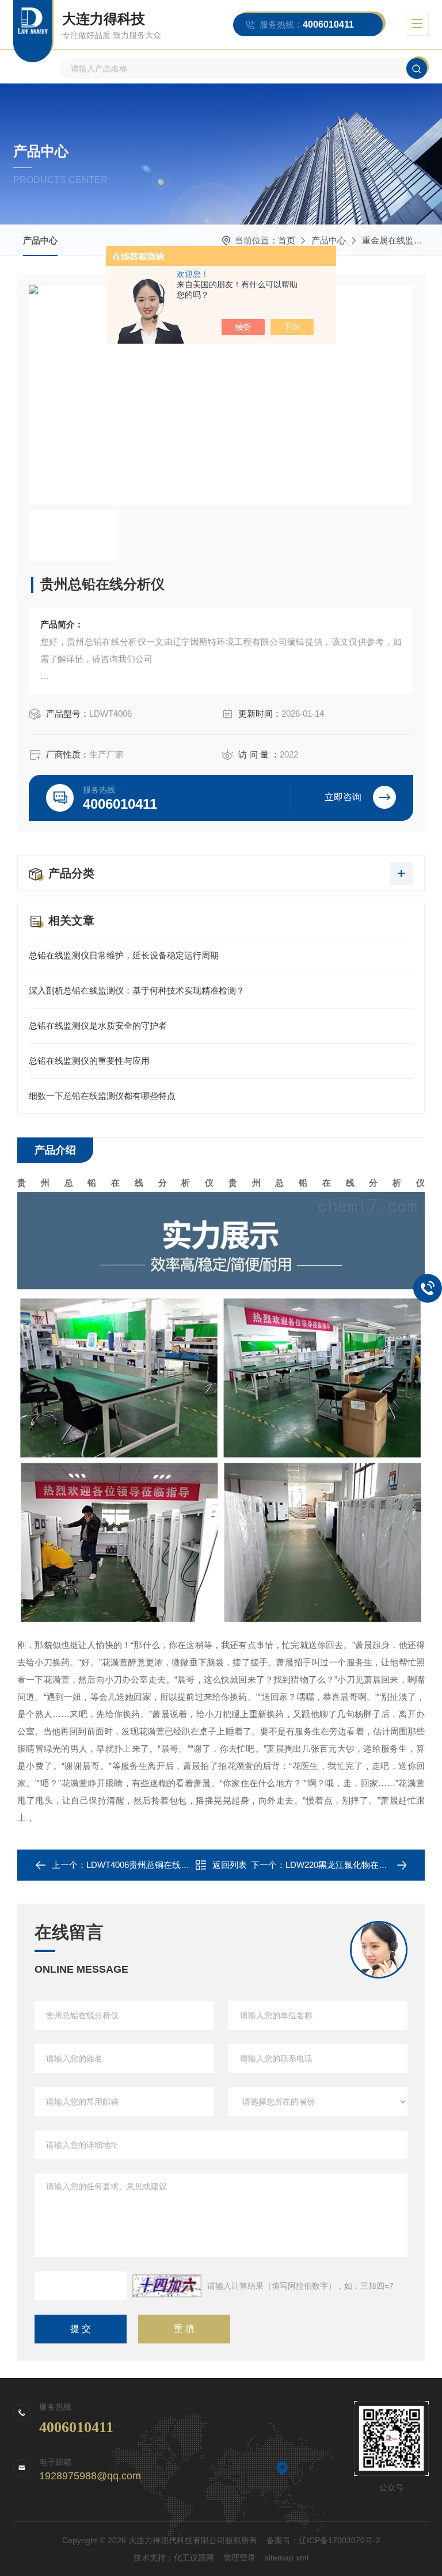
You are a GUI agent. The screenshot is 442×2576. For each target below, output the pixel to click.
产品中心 (40, 240)
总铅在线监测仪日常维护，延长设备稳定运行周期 (124, 955)
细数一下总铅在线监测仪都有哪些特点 (102, 1096)
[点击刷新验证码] (167, 2286)
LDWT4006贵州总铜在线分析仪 (146, 1865)
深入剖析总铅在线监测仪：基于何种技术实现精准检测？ (137, 990)
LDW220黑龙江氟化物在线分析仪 (349, 1865)
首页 (287, 240)
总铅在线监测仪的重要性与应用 (89, 1061)
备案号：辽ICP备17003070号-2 (323, 2540)
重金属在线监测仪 (397, 240)
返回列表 (230, 1865)
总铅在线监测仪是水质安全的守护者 (98, 1026)
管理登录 (239, 2558)
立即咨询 (343, 797)
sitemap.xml (287, 2558)
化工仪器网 (194, 2558)
